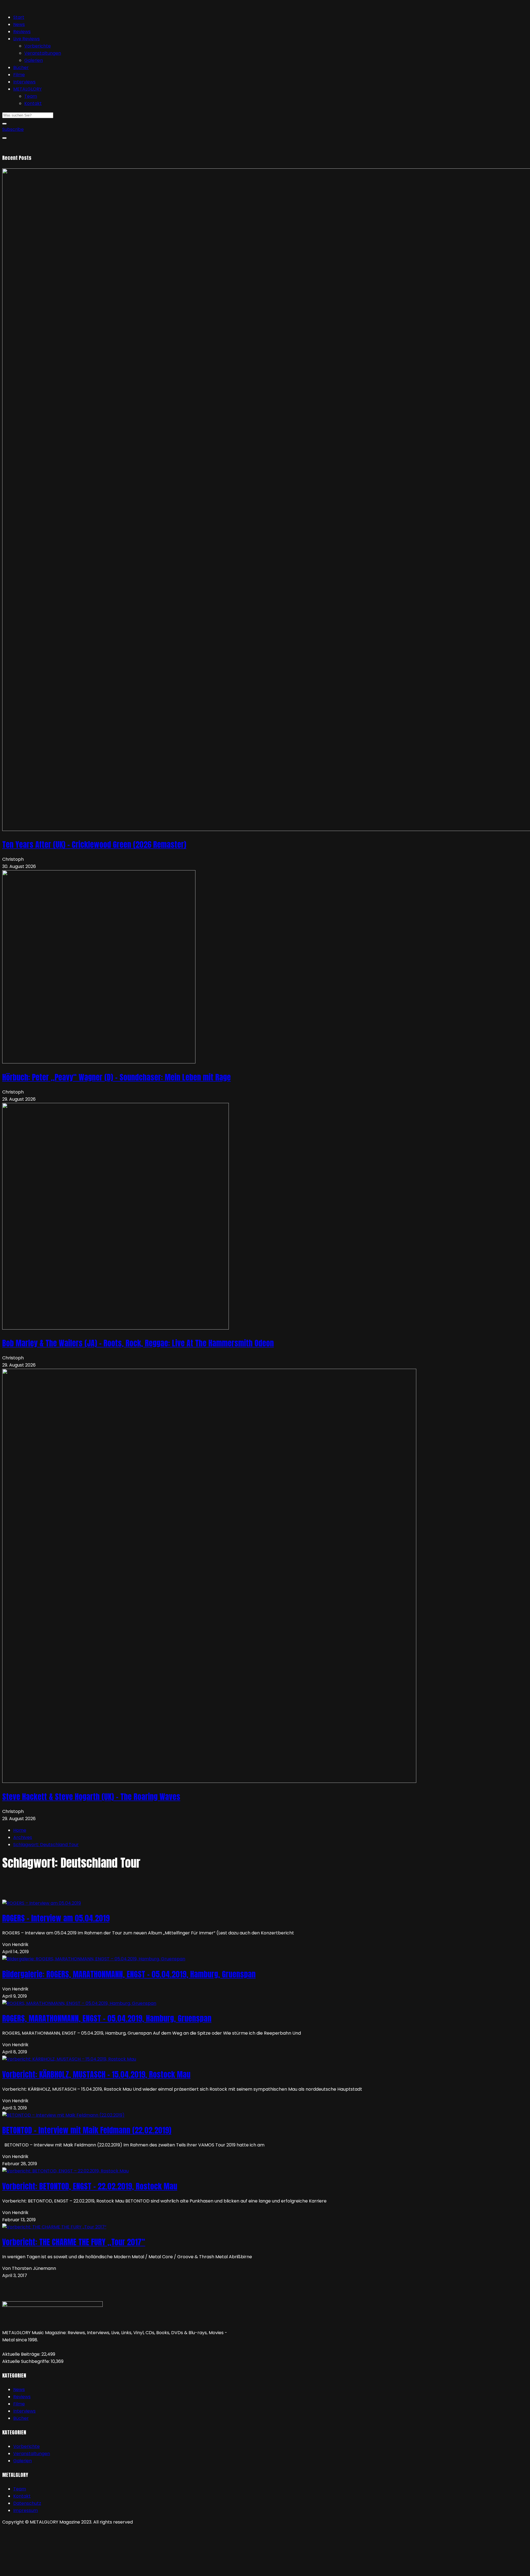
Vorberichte (38, 46)
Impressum (26, 2510)
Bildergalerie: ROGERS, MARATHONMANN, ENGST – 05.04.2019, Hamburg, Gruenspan (129, 1974)
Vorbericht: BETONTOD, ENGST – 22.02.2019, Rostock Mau (90, 2186)
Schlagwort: (46, 1845)
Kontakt (33, 103)
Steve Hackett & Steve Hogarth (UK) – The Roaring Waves (91, 1797)
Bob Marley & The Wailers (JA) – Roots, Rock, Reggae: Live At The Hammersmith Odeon (138, 1343)
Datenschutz (27, 2503)
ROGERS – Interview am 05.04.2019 (56, 1918)
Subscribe (13, 129)
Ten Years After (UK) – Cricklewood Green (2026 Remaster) (94, 844)
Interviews (24, 82)
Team (31, 96)
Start (19, 17)
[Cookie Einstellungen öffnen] (44, 2570)
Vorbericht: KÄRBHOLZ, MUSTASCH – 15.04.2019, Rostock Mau (96, 2074)
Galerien (34, 60)
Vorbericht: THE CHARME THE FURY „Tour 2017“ (74, 2242)
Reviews (22, 32)
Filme (19, 75)
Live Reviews (26, 39)
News (19, 24)
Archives (23, 1837)
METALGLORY (27, 89)
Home (20, 1830)
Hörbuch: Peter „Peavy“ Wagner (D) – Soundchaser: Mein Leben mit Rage (116, 1077)
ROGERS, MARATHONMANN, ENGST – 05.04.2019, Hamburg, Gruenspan (107, 2018)
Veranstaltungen (43, 53)
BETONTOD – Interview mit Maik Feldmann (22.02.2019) (87, 2130)
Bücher (21, 67)
